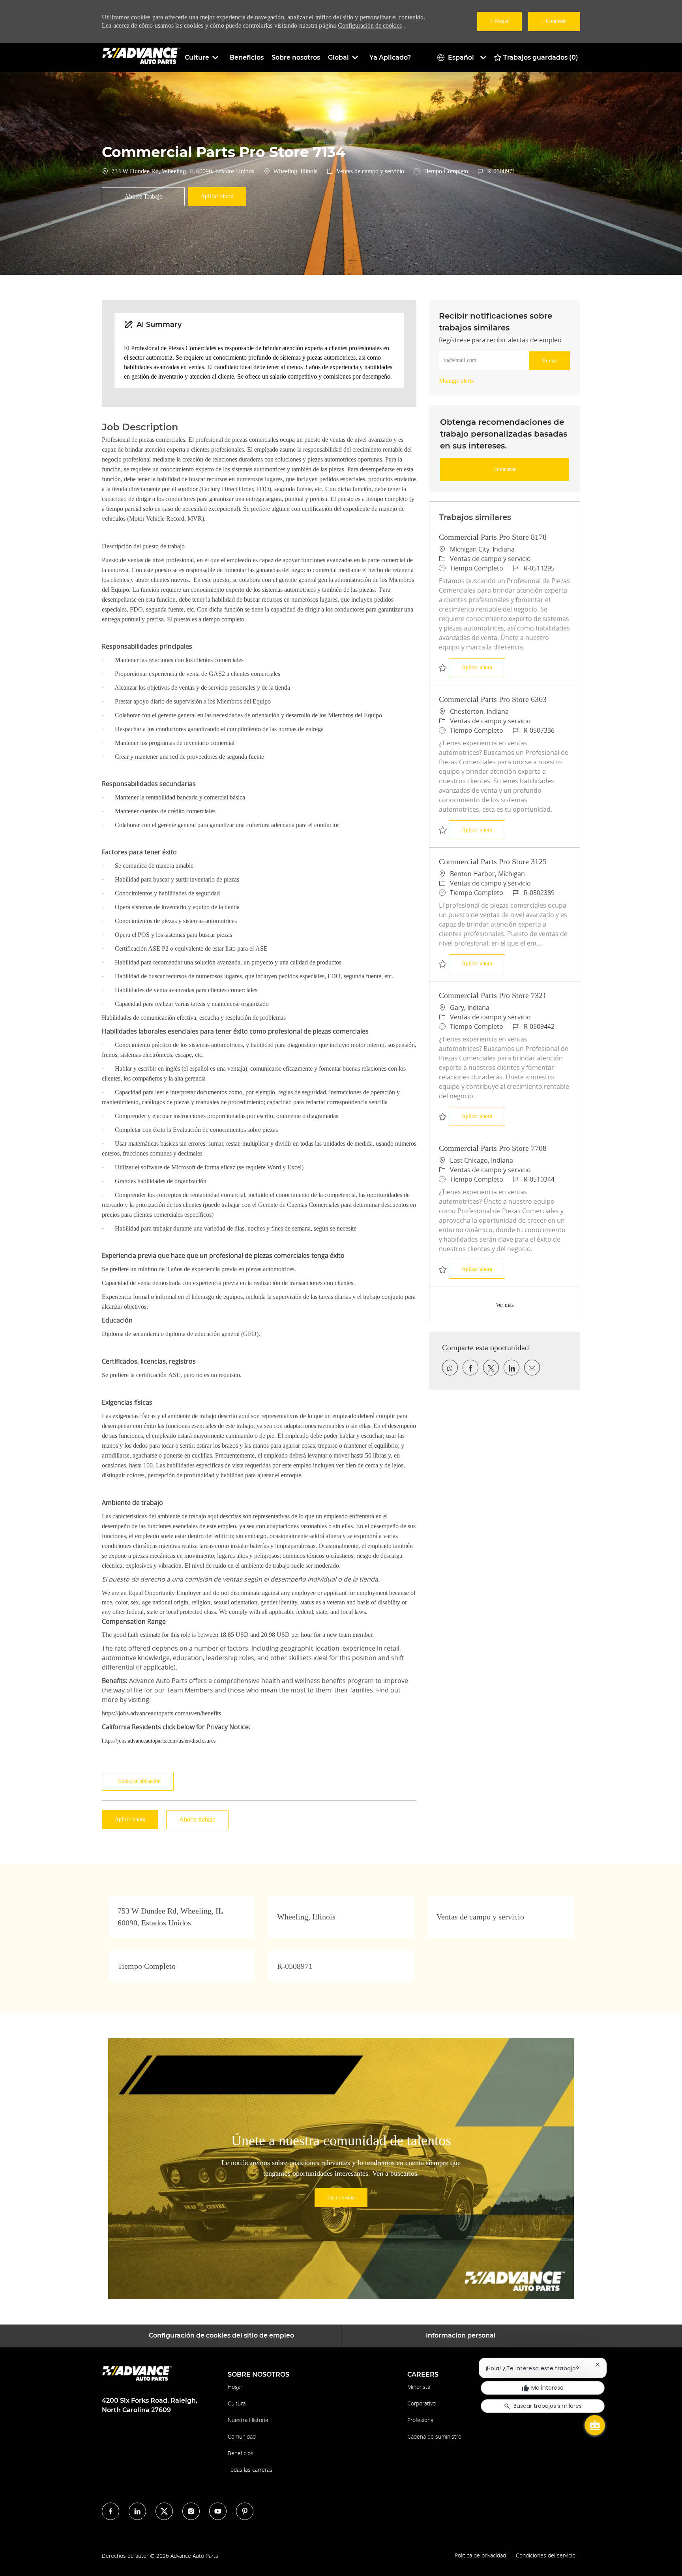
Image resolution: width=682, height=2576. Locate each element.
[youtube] (218, 2511)
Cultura (237, 2403)
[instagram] (191, 2511)
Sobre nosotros (296, 57)
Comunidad (242, 2436)
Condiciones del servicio (546, 2555)
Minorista (419, 2387)
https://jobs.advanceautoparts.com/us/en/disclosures (159, 1741)
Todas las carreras (250, 2470)
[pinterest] (245, 2511)
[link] (456, 381)
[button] (217, 197)
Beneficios (247, 57)
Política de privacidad (480, 2555)
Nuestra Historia (248, 2420)
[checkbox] (143, 197)
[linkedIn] (137, 2511)
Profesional (421, 2420)
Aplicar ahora (483, 667)
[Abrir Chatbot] (595, 2425)
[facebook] (111, 2511)
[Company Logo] (141, 57)
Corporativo (422, 2403)
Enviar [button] (550, 361)
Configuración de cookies (370, 25)
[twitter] (164, 2511)
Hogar (235, 2387)
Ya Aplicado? (390, 57)
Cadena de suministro (434, 2436)
